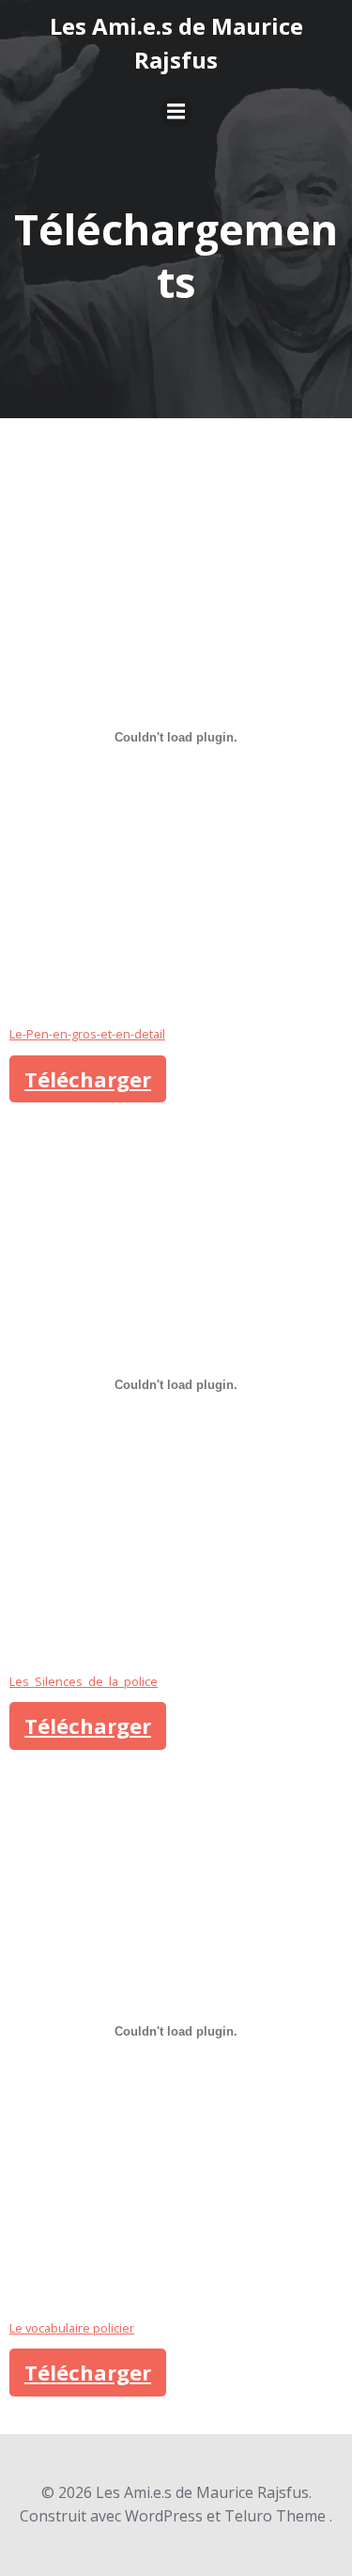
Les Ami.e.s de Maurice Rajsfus (176, 43)
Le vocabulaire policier (72, 2328)
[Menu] (176, 112)
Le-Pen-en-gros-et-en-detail (87, 1034)
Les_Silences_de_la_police (84, 1681)
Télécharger (88, 1079)
